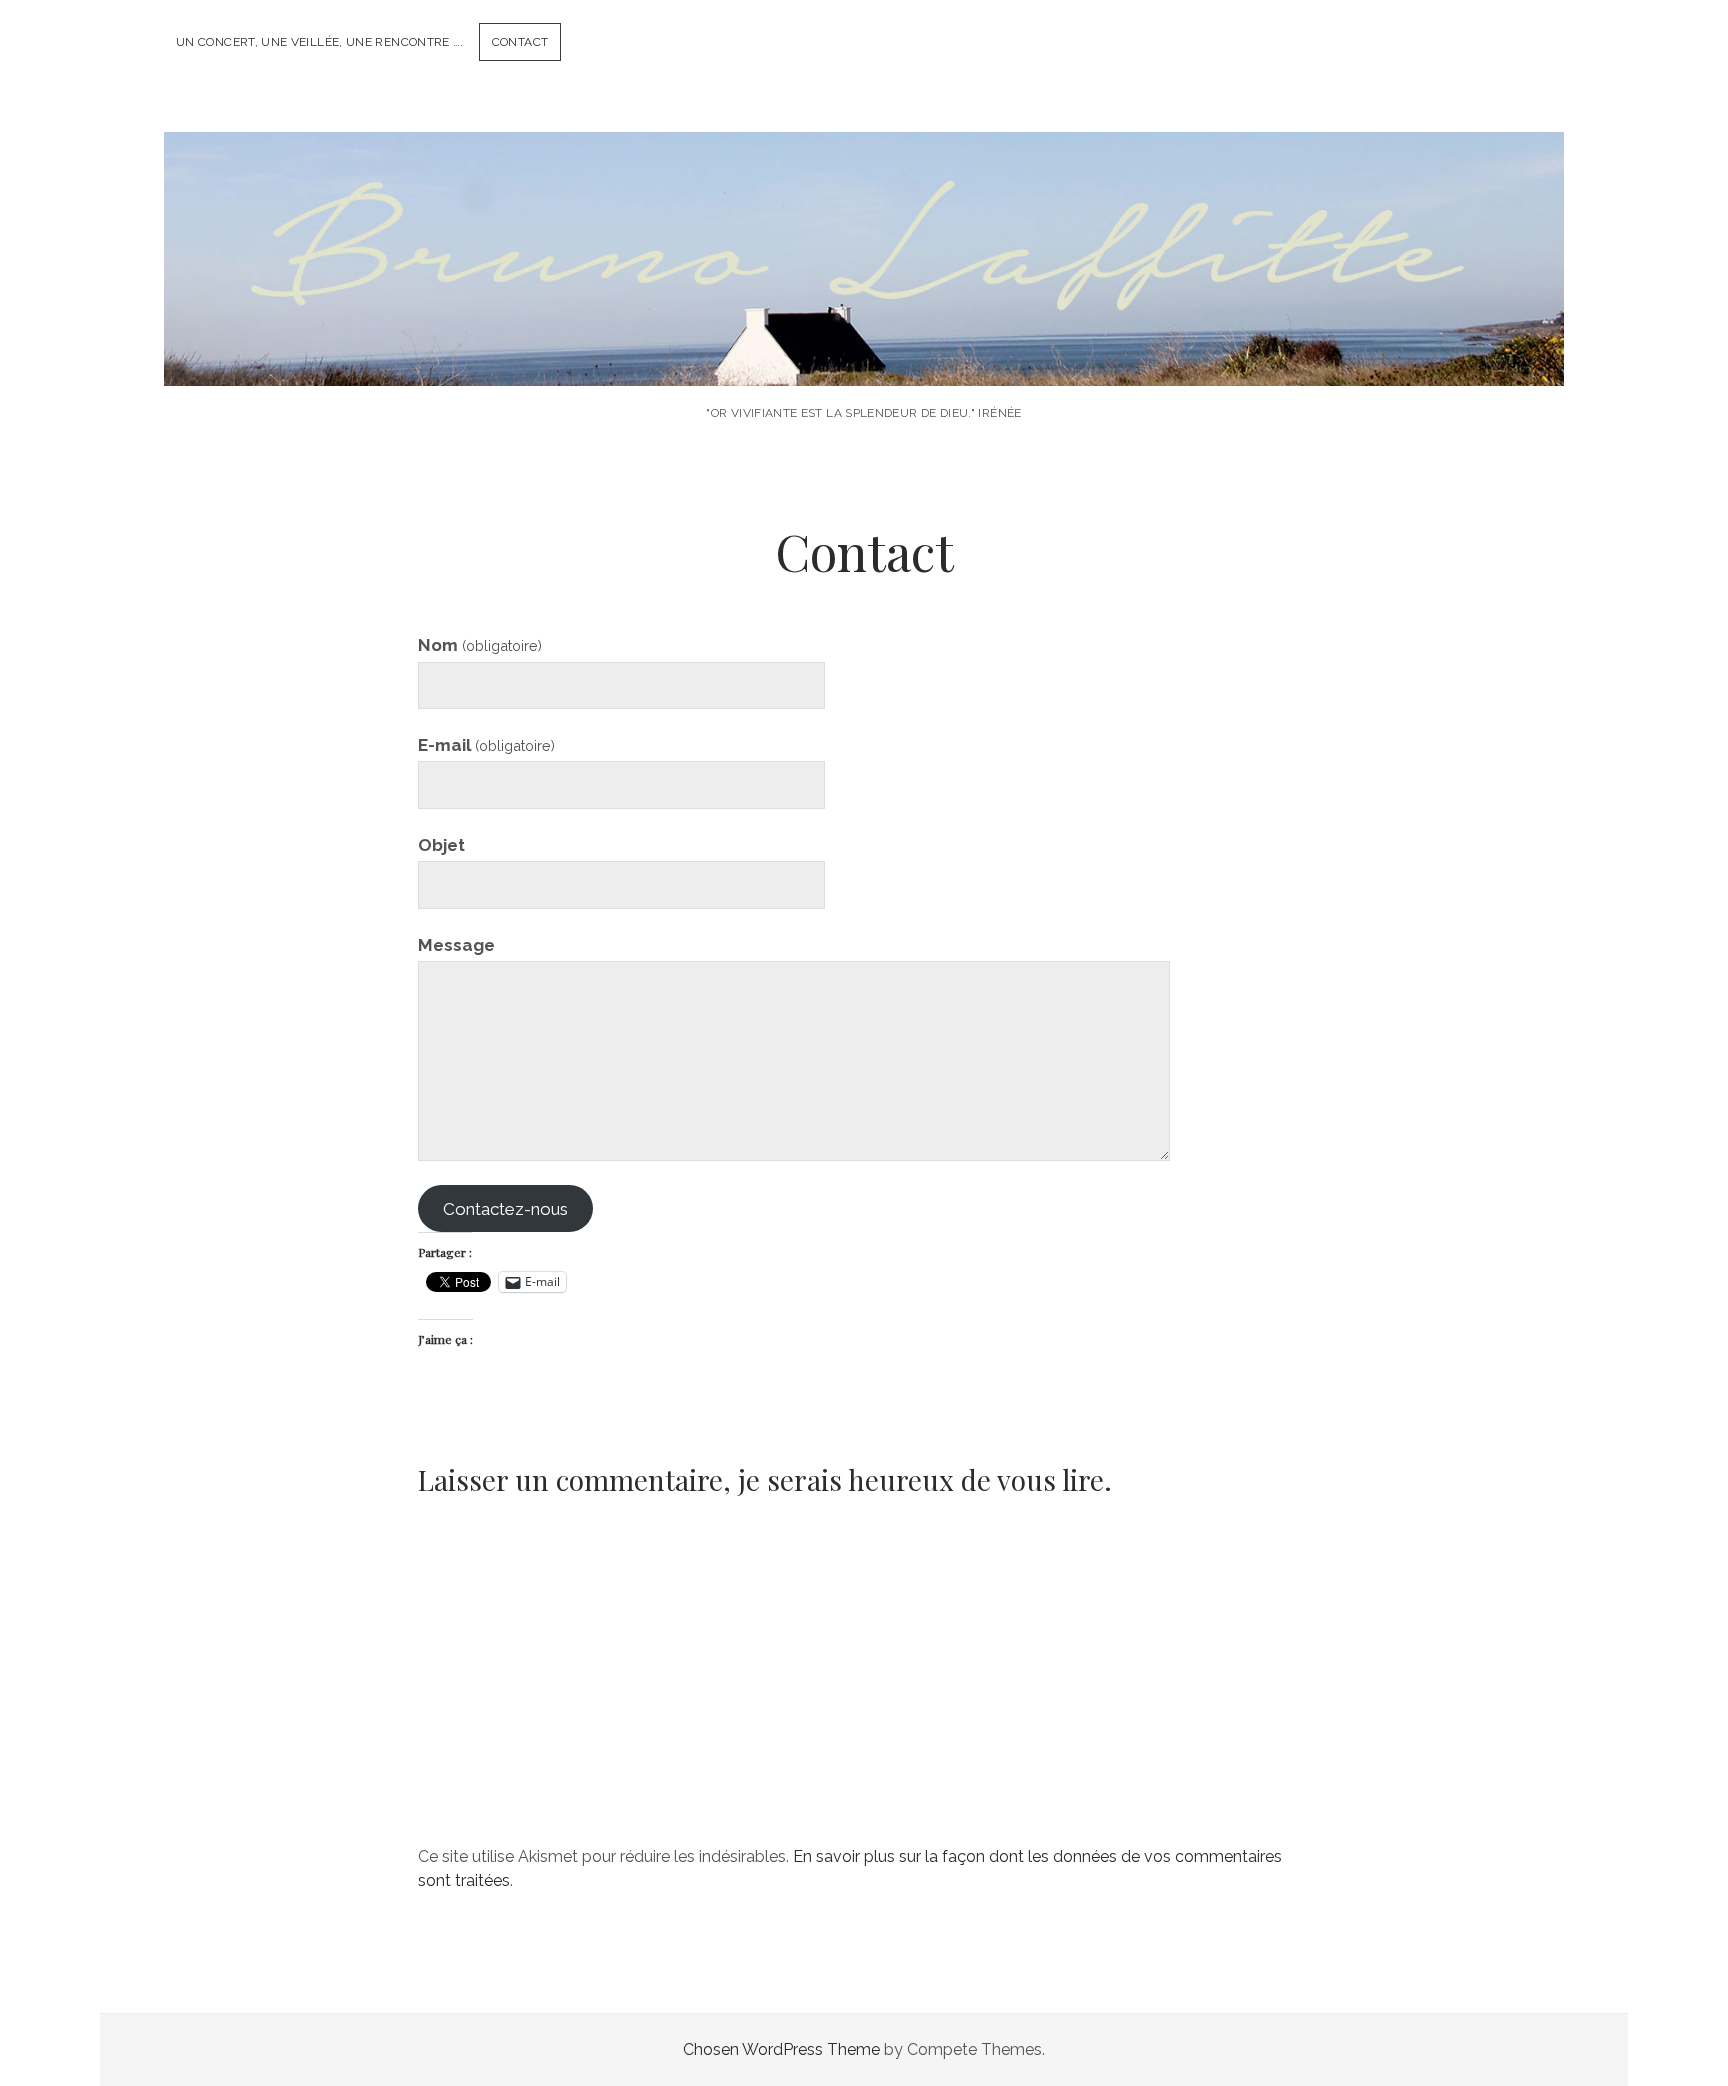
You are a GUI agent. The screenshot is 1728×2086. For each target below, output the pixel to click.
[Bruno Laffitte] (864, 358)
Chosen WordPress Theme (781, 2049)
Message (456, 945)
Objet (441, 845)
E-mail (486, 745)
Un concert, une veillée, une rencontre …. (320, 42)
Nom (480, 645)
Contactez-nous (505, 1209)
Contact (520, 42)
